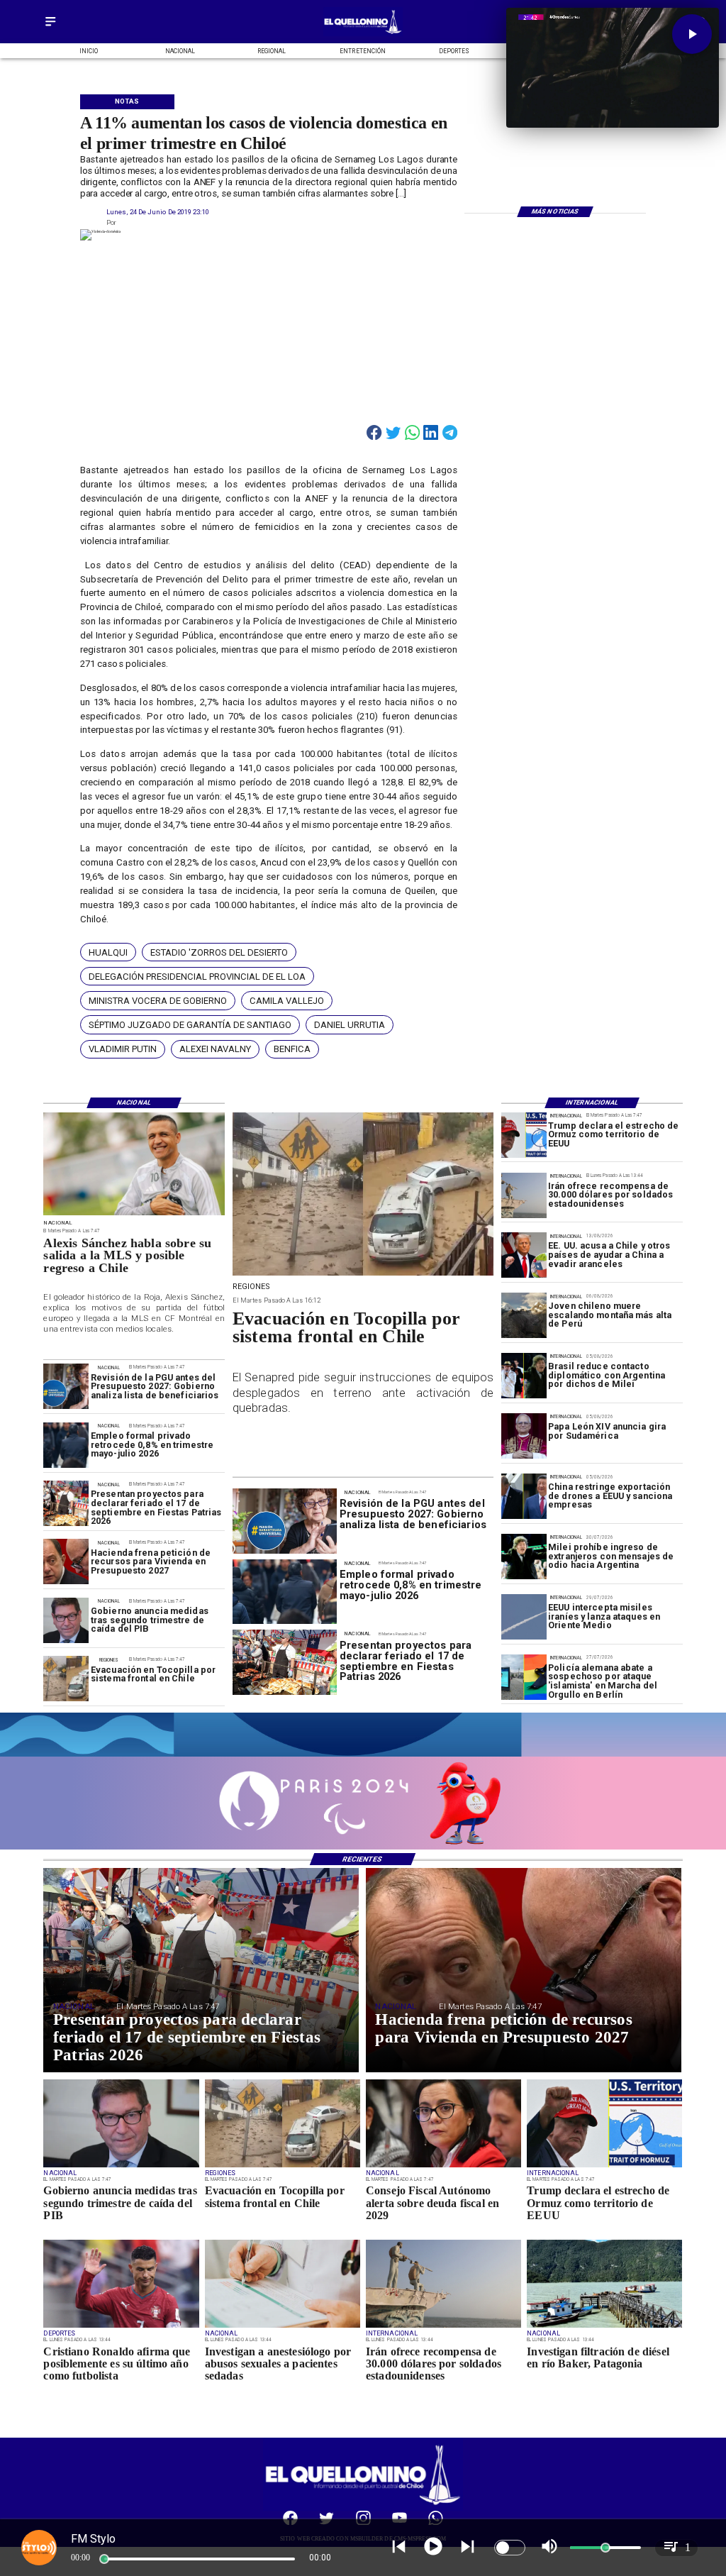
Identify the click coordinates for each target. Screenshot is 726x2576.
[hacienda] (66, 1562)
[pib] (66, 1620)
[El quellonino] (363, 34)
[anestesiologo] (283, 2327)
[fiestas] (66, 1504)
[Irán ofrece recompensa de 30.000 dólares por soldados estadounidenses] (524, 1195)
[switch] (510, 2548)
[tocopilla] (66, 1679)
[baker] (604, 2327)
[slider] (104, 2559)
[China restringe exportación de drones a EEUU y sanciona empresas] (524, 1496)
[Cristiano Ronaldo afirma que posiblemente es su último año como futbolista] (121, 2327)
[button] (108, 952)
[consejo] (443, 2167)
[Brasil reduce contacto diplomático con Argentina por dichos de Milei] (524, 1376)
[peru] (524, 1316)
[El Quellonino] (50, 27)
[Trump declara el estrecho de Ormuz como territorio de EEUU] (524, 1135)
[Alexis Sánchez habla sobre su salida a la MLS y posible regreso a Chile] (134, 1215)
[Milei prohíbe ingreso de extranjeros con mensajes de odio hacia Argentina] (524, 1557)
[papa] (524, 1436)
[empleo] (66, 1445)
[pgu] (66, 1387)
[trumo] (524, 1256)
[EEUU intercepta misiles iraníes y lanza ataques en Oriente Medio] (524, 1617)
